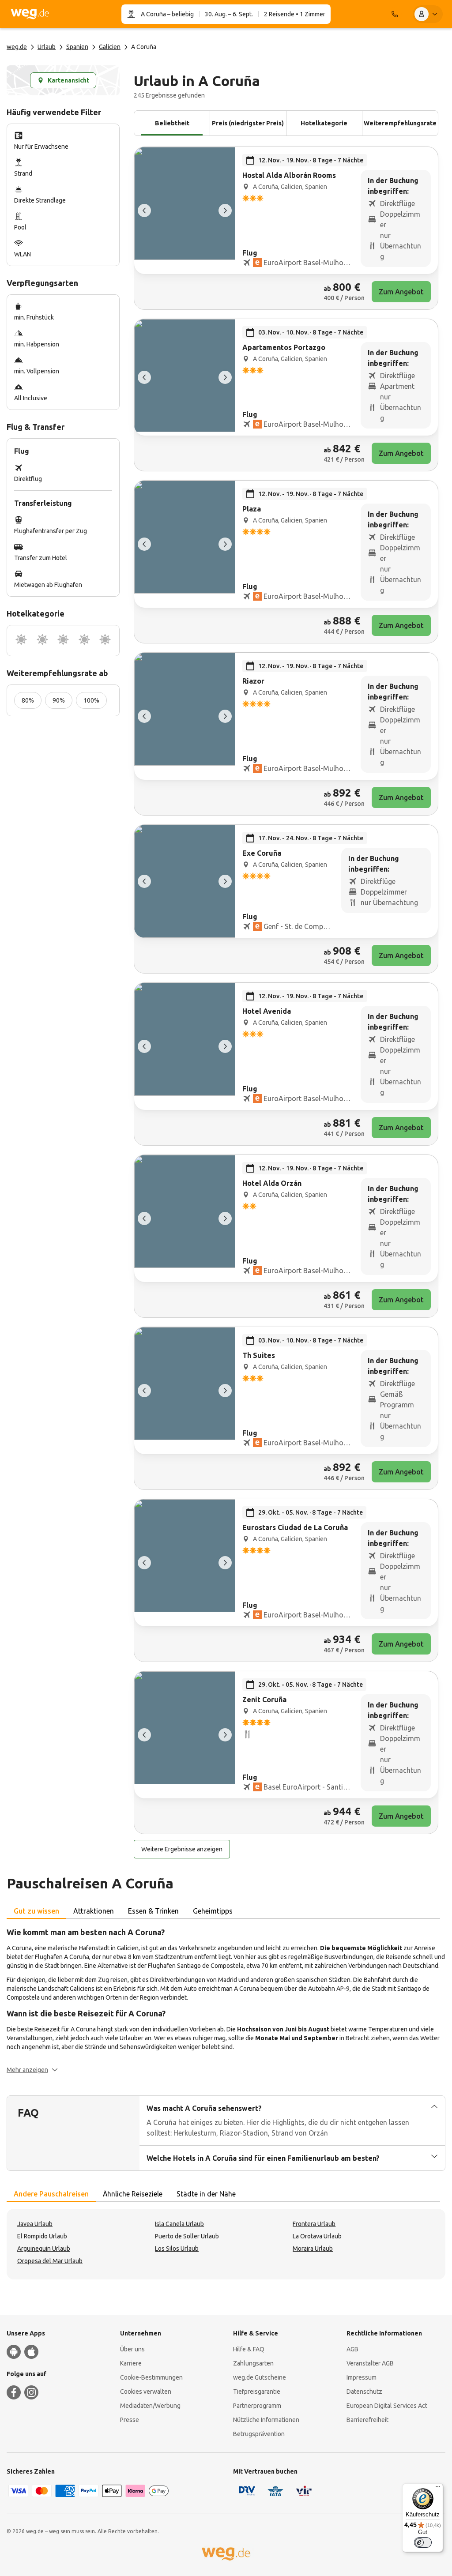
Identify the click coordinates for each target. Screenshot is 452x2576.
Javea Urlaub (35, 2224)
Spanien (77, 47)
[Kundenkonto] (428, 14)
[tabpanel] (226, 2000)
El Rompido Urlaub (42, 2236)
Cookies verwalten (146, 2392)
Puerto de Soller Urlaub (187, 2236)
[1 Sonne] (21, 641)
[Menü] (438, 2489)
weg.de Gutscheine (260, 2377)
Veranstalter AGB (370, 2363)
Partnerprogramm (257, 2406)
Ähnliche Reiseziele (133, 2194)
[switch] (423, 2542)
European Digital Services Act (387, 2406)
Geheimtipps (213, 1911)
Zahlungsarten (253, 2363)
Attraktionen (94, 1911)
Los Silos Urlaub (177, 2249)
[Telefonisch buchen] (395, 14)
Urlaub (47, 47)
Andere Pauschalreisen (51, 2194)
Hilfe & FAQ (249, 2349)
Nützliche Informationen (266, 2420)
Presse (130, 2420)
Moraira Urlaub (313, 2249)
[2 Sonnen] (42, 641)
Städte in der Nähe (206, 2194)
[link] (286, 228)
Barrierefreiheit (367, 2420)
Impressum (362, 2377)
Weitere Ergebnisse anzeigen (182, 1849)
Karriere (131, 2363)
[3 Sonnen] (63, 641)
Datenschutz (364, 2392)
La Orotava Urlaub (317, 2236)
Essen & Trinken (153, 1911)
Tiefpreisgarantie (257, 2392)
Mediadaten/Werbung (150, 2406)
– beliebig (180, 14)
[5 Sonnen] (105, 641)
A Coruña (153, 14)
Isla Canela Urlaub (179, 2224)
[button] (32, 2070)
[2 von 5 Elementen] (225, 211)
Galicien (110, 47)
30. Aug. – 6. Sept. (229, 14)
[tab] (36, 1911)
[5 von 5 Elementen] (144, 211)
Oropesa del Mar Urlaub (50, 2261)
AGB (352, 2349)
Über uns (132, 2349)
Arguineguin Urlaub (44, 2249)
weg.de (17, 47)
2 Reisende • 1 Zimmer (295, 14)
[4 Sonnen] (84, 641)
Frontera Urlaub (314, 2224)
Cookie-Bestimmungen (151, 2377)
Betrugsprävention (259, 2434)
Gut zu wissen (36, 1911)
